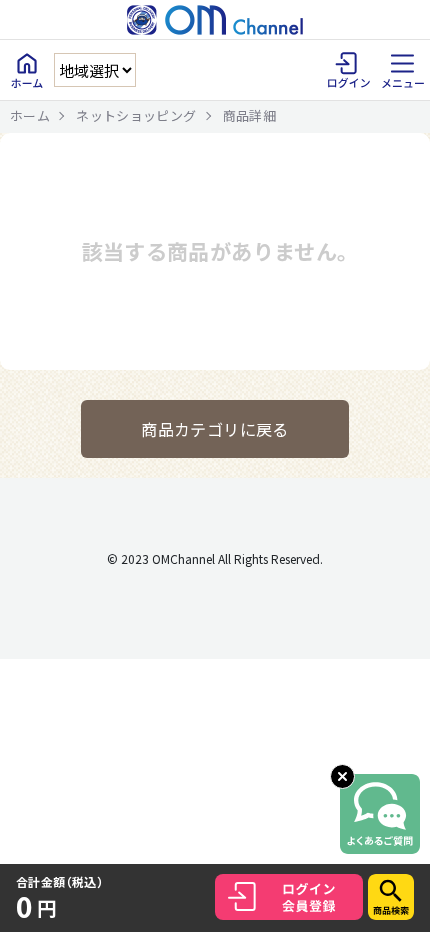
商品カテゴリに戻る (214, 429)
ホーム (30, 115)
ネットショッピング (136, 115)
